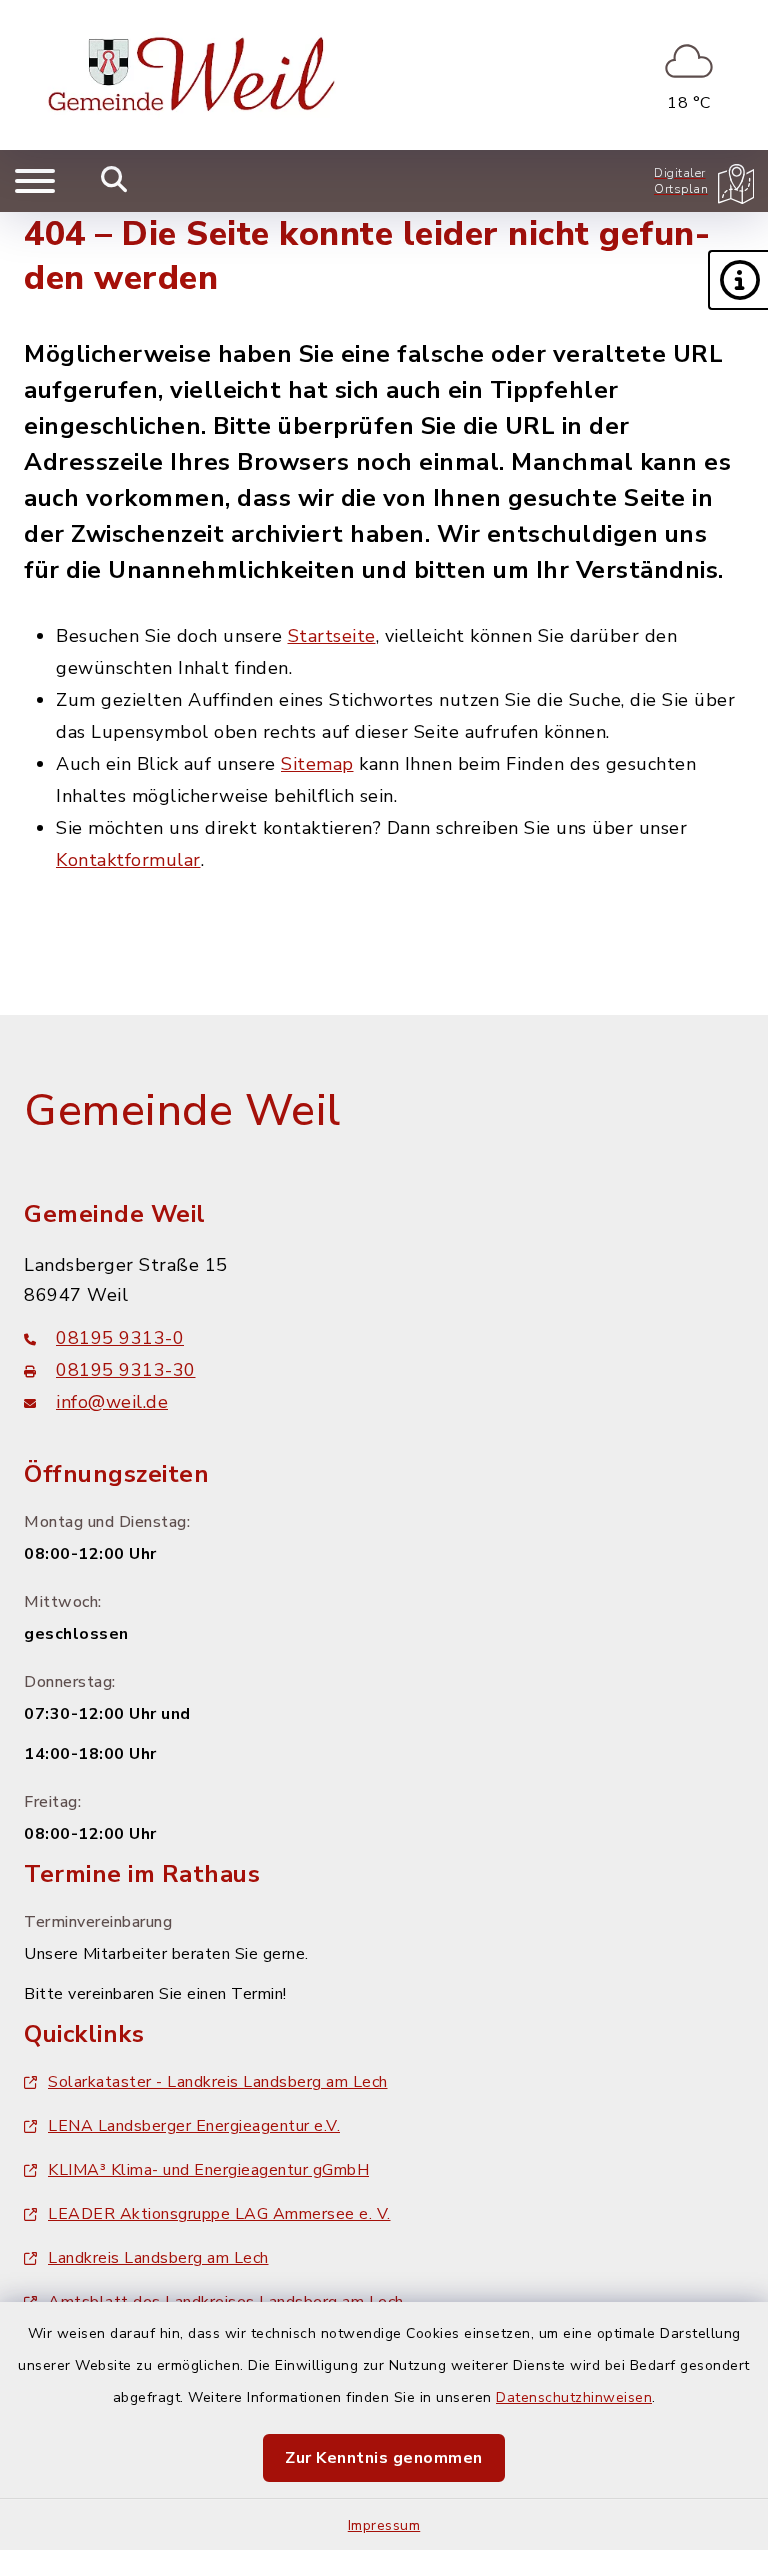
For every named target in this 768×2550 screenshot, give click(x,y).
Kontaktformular (128, 860)
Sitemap (317, 764)
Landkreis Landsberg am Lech (158, 2258)
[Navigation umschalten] (35, 181)
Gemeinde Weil (182, 1111)
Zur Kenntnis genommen (384, 2458)
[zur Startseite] (196, 75)
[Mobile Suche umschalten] (114, 181)
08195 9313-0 (120, 1338)
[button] (738, 280)
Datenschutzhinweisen (574, 2397)
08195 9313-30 (126, 1370)
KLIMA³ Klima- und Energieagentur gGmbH (208, 2170)
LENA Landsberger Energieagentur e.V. (194, 2126)
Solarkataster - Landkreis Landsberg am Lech (218, 2082)
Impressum (384, 2525)
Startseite (332, 636)
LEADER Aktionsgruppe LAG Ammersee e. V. (219, 2214)
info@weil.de (112, 1402)
